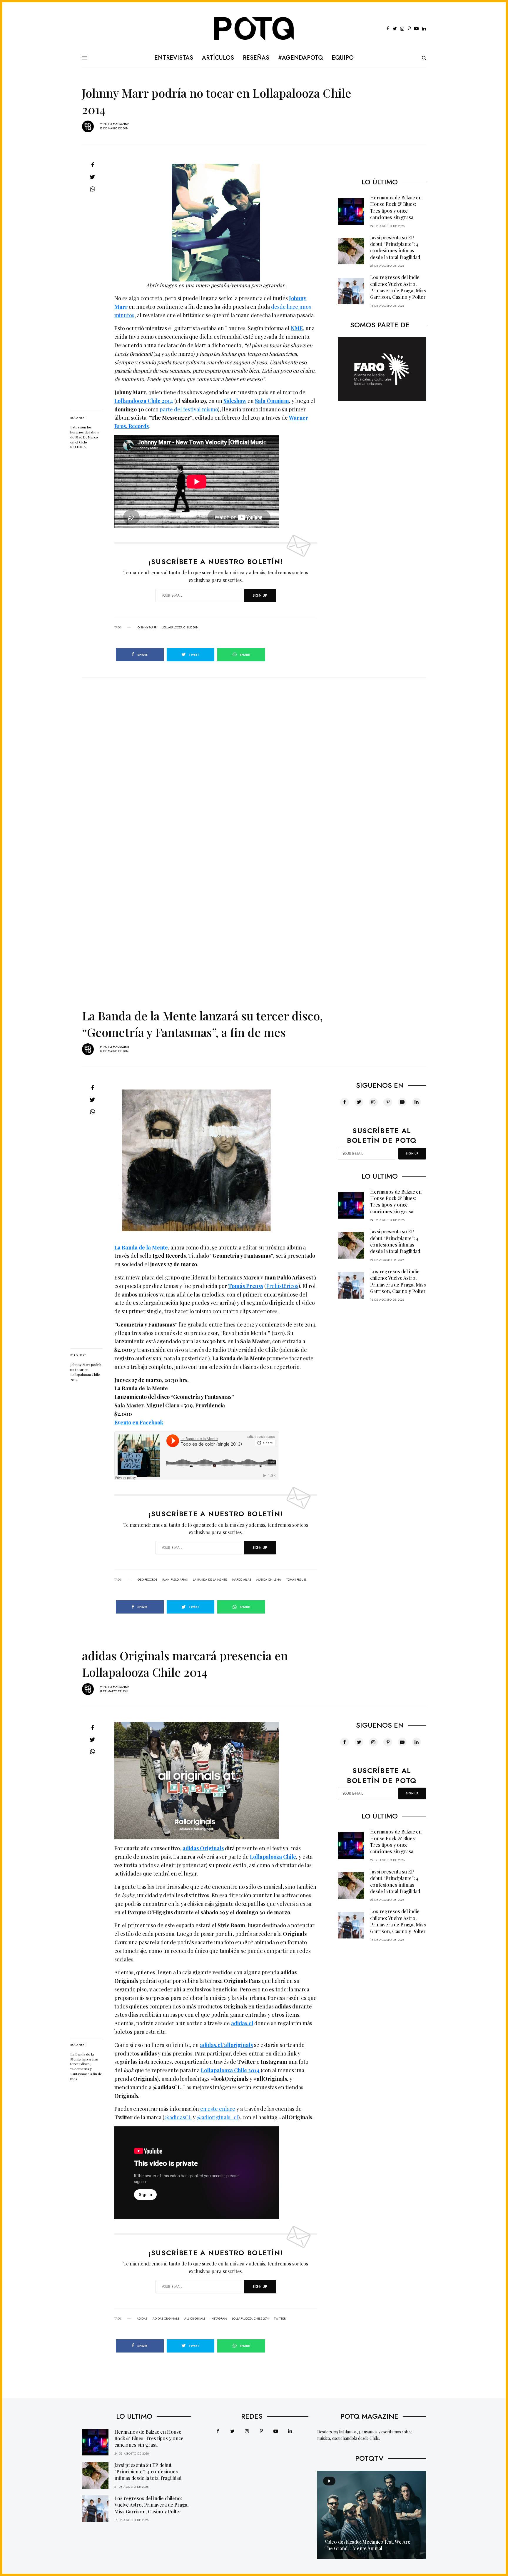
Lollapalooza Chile (273, 1857)
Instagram (219, 2319)
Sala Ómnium (272, 401)
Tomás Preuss (246, 1286)
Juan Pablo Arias (175, 1580)
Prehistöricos (282, 1286)
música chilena (269, 1580)
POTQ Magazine (116, 124)
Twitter (280, 2319)
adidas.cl (242, 2023)
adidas (142, 2319)
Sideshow (235, 401)
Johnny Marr (147, 628)
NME (297, 328)
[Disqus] (254, 751)
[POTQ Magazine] (254, 29)
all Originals (195, 2319)
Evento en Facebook (139, 1422)
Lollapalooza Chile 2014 (144, 401)
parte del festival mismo (189, 409)
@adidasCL (178, 2117)
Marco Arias (242, 1580)
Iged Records (147, 1580)
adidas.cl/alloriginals (226, 2045)
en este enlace (218, 2109)
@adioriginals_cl (217, 2117)
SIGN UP (260, 595)
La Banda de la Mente (141, 1247)
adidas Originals (166, 2319)
